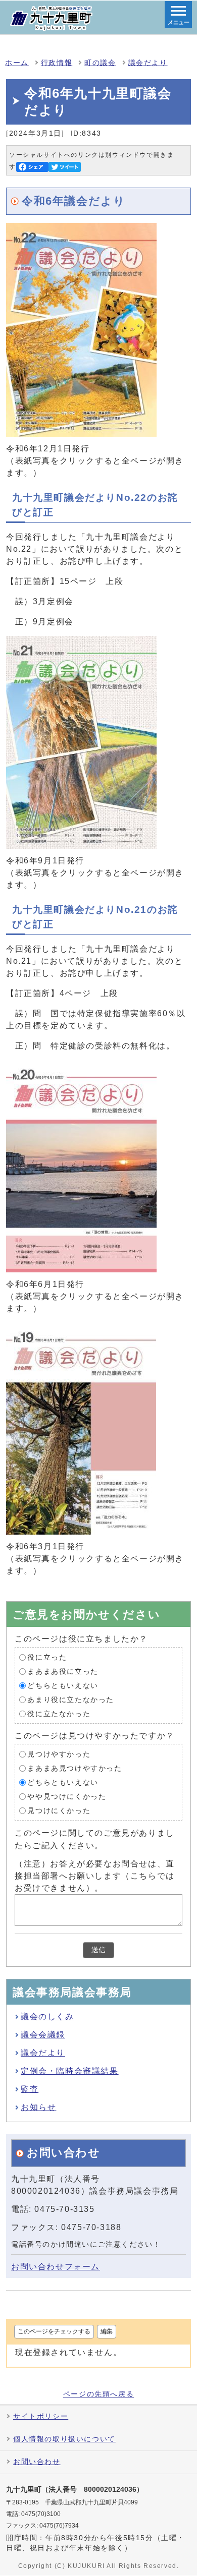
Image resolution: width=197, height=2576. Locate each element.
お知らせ (38, 2107)
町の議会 (100, 63)
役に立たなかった (59, 1714)
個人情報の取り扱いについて (64, 2439)
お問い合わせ (37, 2462)
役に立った (47, 1657)
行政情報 (57, 63)
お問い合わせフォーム (56, 2267)
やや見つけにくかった (67, 1797)
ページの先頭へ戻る (98, 2394)
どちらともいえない (63, 1686)
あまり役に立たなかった (71, 1700)
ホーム (17, 63)
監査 (30, 2089)
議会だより (148, 63)
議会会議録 (43, 2035)
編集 (107, 2331)
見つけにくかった (59, 1811)
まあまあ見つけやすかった (75, 1768)
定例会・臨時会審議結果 (70, 2071)
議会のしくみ (47, 2016)
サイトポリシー (41, 2416)
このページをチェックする (54, 2331)
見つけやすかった (59, 1754)
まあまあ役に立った (63, 1672)
